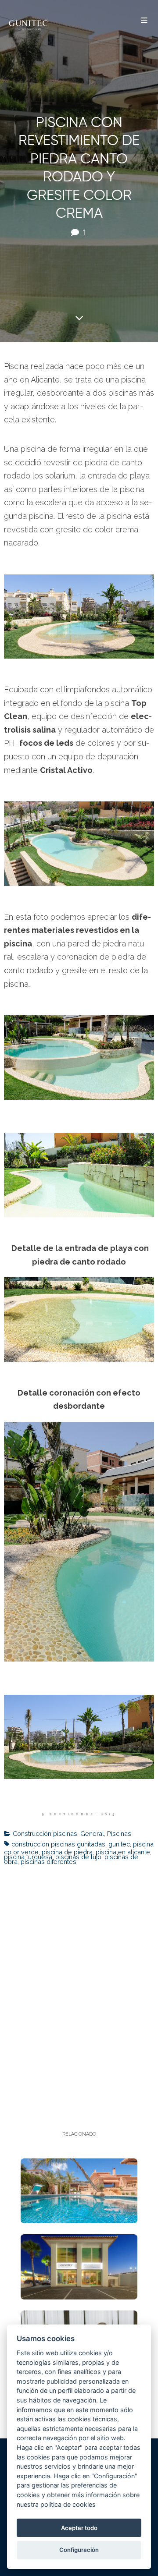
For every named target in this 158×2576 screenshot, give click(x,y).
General (92, 1834)
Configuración (79, 2550)
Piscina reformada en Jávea (79, 2188)
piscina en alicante (123, 1852)
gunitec (119, 1844)
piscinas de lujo (78, 1857)
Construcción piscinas (45, 1834)
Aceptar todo (79, 2528)
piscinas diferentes (48, 1862)
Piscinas (119, 1834)
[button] (144, 21)
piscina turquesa (28, 1857)
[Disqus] (79, 1987)
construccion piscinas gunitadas (58, 1844)
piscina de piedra (67, 1852)
